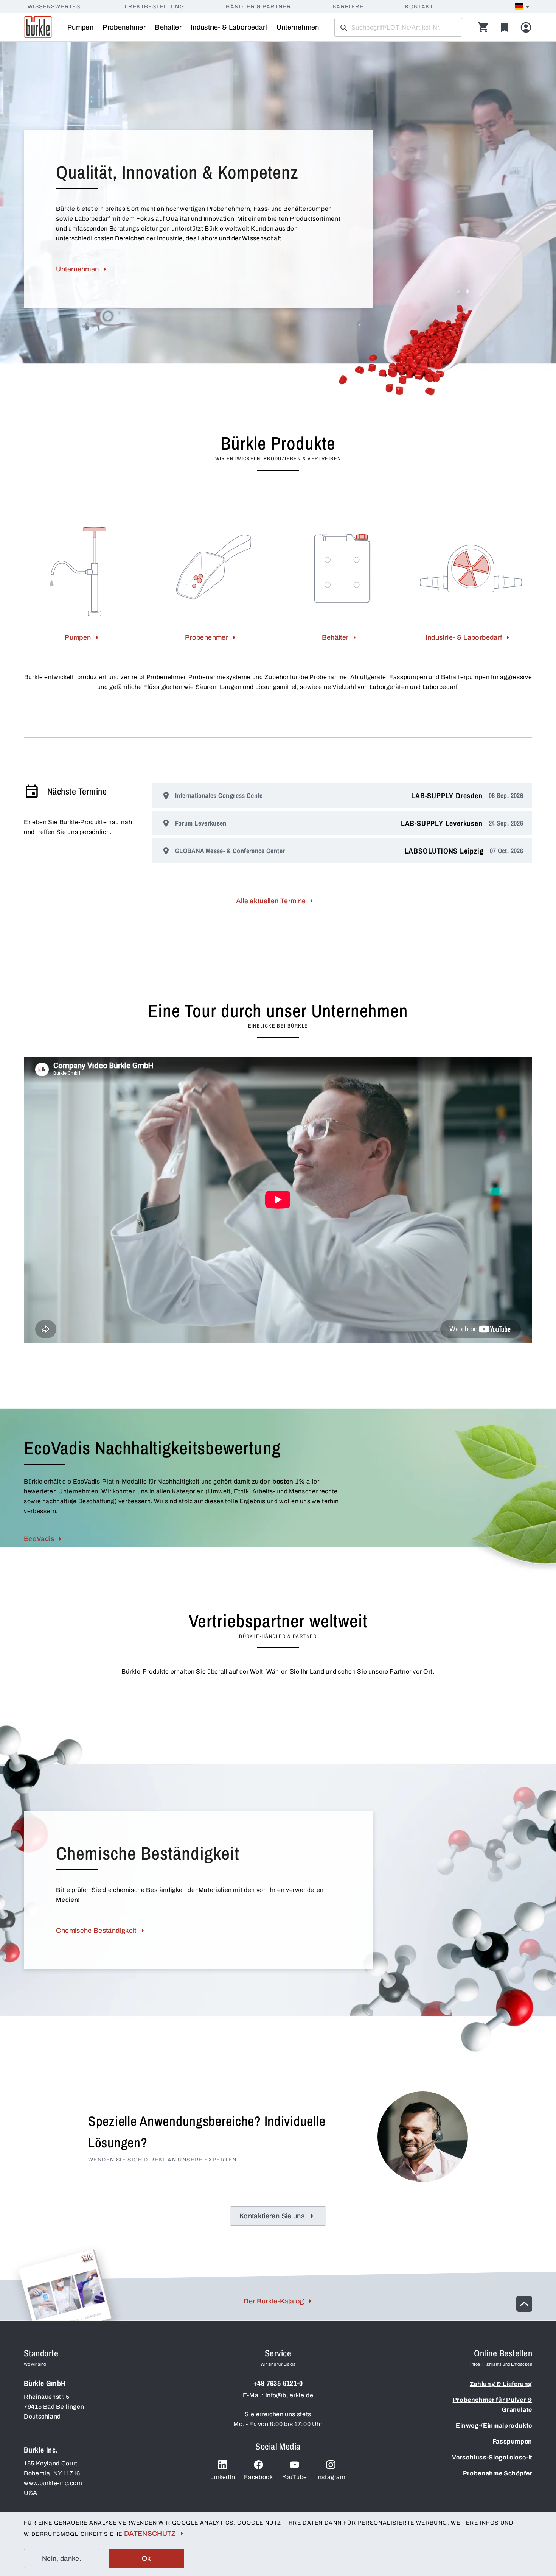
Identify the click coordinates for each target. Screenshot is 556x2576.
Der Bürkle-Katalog (274, 2301)
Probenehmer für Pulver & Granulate (492, 2405)
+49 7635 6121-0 (278, 2383)
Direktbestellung (153, 7)
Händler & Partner (258, 7)
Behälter (168, 27)
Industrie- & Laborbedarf (229, 27)
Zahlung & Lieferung (501, 2384)
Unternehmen (298, 27)
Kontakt (419, 7)
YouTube (295, 2477)
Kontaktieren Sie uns (272, 2216)
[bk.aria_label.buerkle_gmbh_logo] (38, 27)
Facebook (258, 2477)
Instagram (331, 2477)
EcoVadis (39, 1539)
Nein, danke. (62, 2559)
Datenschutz (150, 2534)
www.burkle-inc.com (53, 2483)
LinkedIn (223, 2477)
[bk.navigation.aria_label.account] (526, 27)
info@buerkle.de (290, 2395)
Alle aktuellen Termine (271, 901)
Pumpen (80, 27)
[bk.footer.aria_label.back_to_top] (524, 2304)
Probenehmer (124, 27)
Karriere (348, 7)
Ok (147, 2559)
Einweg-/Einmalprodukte (494, 2426)
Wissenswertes (54, 7)
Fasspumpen (512, 2441)
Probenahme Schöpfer (498, 2473)
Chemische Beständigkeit (96, 1931)
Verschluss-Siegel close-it (492, 2457)
